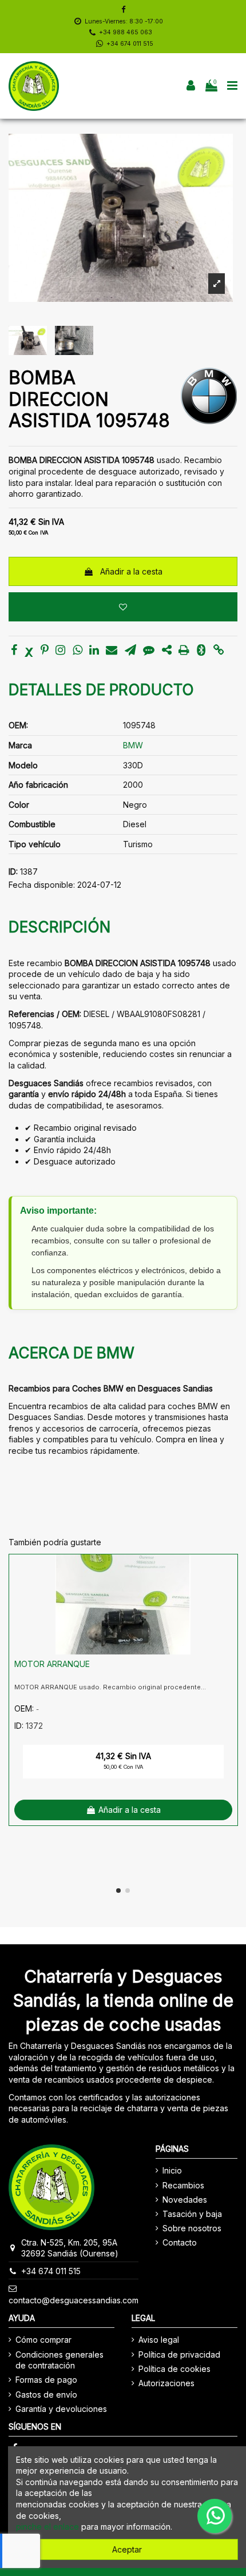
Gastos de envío (46, 2394)
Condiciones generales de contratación (59, 2360)
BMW (133, 745)
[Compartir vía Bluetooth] (201, 651)
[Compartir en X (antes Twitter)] (29, 651)
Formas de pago (46, 2380)
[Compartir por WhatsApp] (78, 651)
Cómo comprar (43, 2340)
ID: (13, 872)
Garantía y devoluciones (61, 2409)
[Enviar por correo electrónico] (112, 651)
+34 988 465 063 (126, 32)
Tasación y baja (192, 2214)
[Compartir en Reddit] (167, 651)
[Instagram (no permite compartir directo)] (60, 651)
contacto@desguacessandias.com (74, 2300)
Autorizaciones (166, 2383)
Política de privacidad (179, 2354)
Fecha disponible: (42, 885)
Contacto (180, 2242)
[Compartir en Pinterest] (45, 651)
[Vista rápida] (229, 1592)
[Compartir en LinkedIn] (94, 651)
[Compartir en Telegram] (130, 651)
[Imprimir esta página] (184, 651)
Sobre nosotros (192, 2228)
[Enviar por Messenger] (149, 651)
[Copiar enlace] (219, 651)
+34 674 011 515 (130, 44)
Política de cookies (174, 2369)
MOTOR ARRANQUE (52, 1664)
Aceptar (127, 2549)
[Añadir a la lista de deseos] (123, 607)
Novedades (185, 2200)
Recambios (183, 2185)
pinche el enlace (47, 2527)
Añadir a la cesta (131, 571)
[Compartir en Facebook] (14, 651)
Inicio (172, 2170)
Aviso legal (159, 2340)
